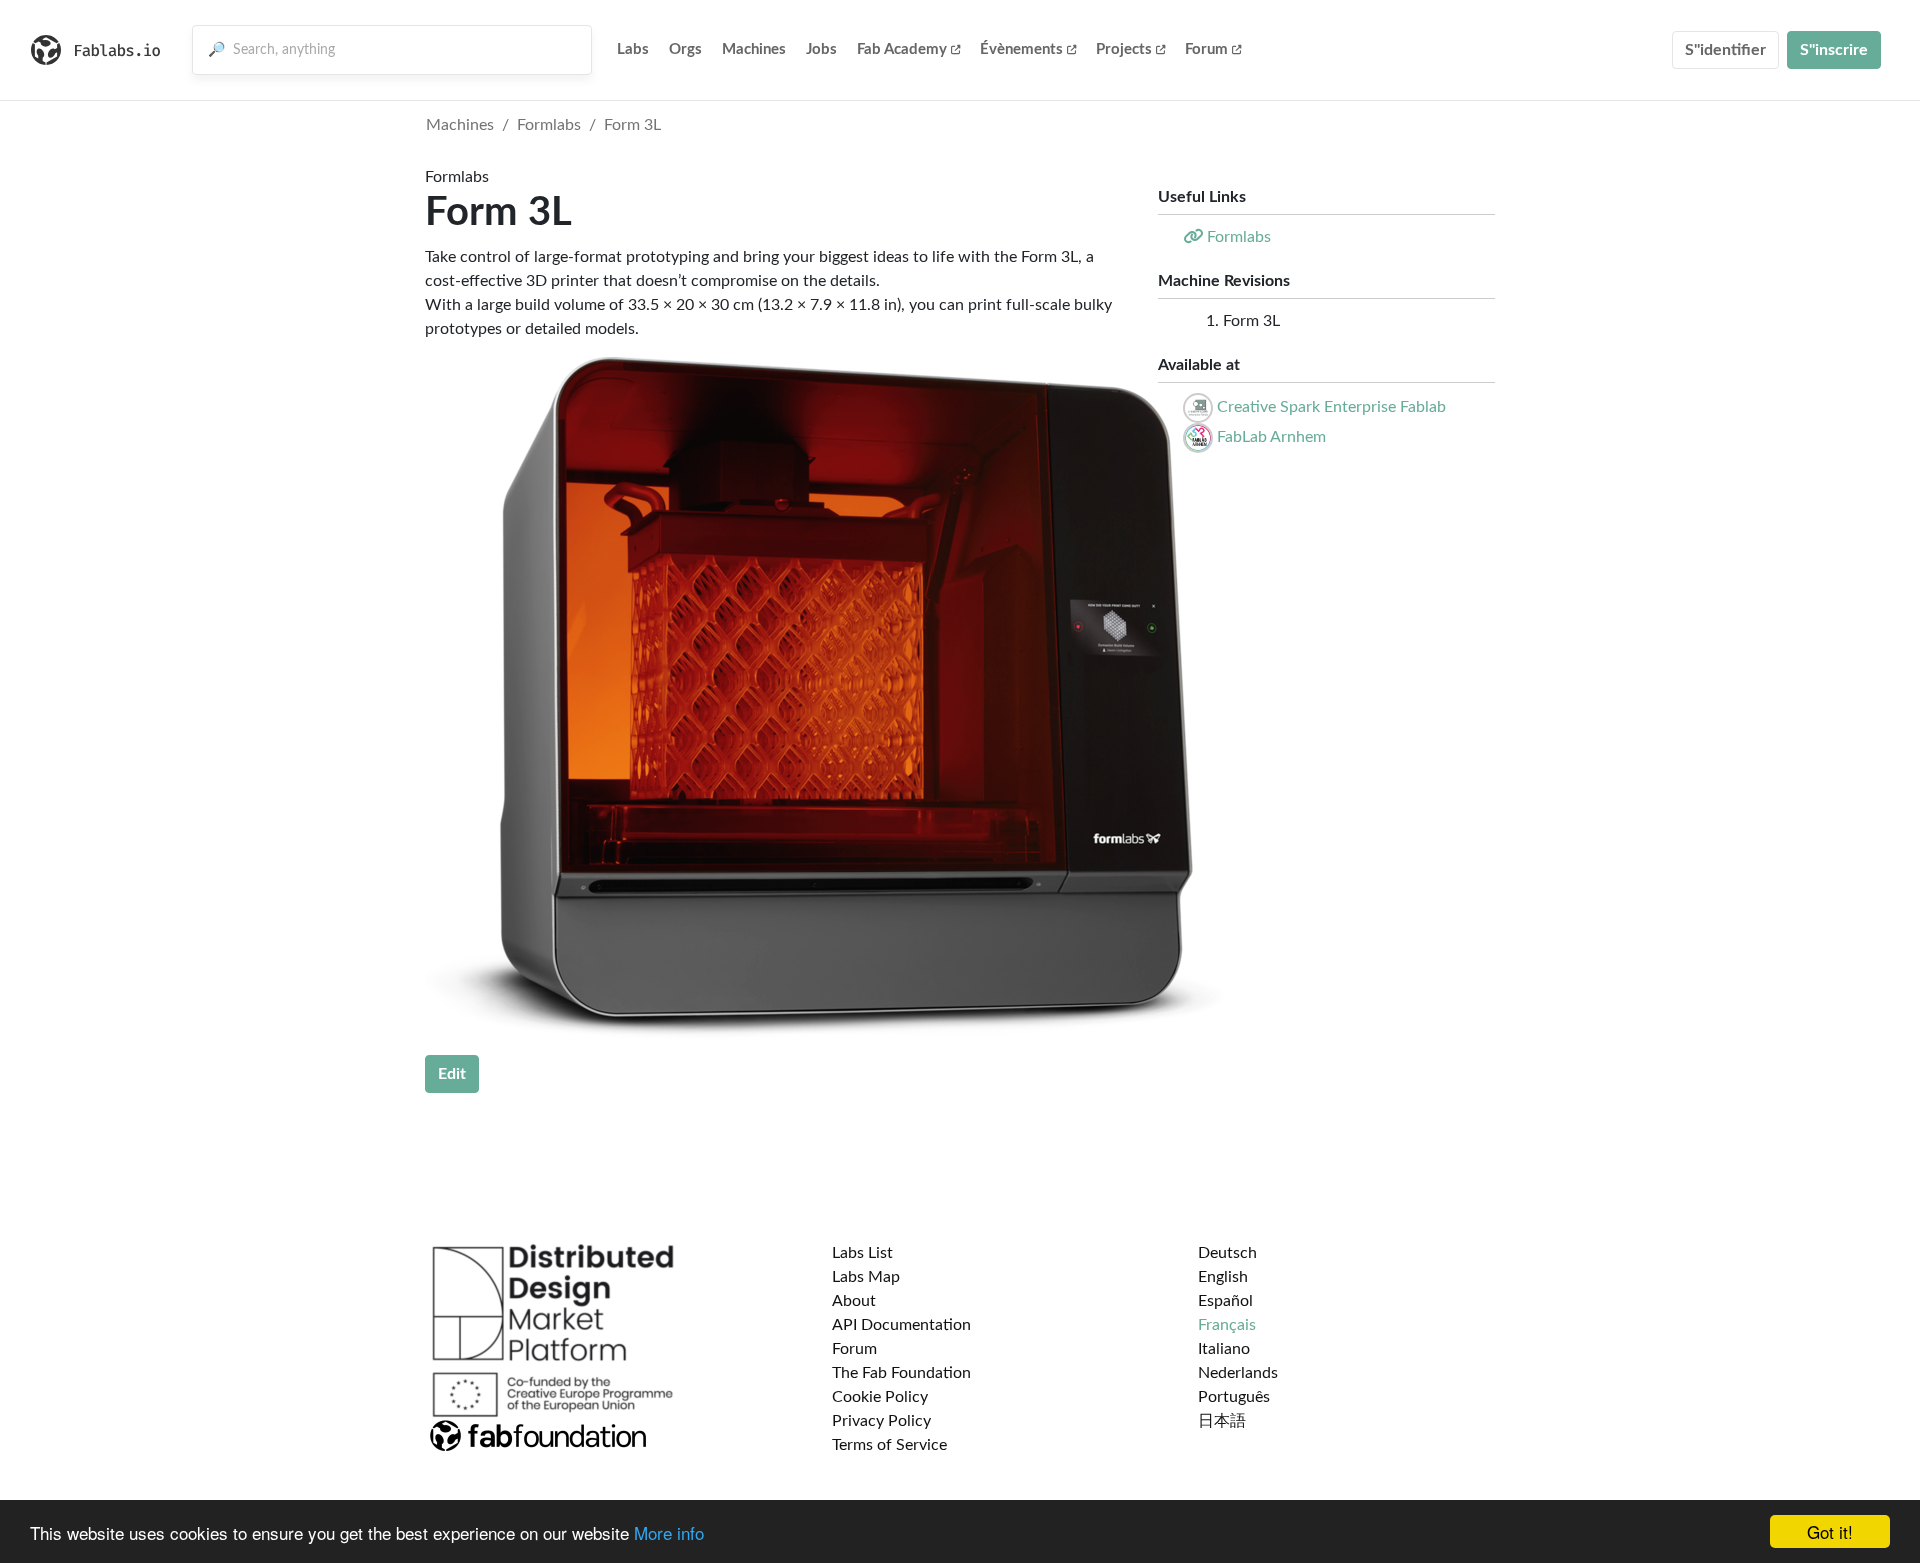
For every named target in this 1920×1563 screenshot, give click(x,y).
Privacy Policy (881, 1421)
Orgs (685, 49)
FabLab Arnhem (1271, 437)
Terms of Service (889, 1445)
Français (1227, 1325)
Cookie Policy (880, 1397)
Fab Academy (902, 49)
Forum (1206, 49)
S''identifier (1725, 50)
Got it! (1830, 1531)
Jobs (821, 49)
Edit (452, 1074)
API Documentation (901, 1325)
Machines (754, 49)
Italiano (1224, 1349)
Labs (633, 49)
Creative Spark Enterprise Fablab (1331, 407)
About (854, 1301)
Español (1225, 1301)
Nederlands (1238, 1373)
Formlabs (549, 125)
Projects (1124, 49)
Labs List (862, 1253)
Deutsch (1227, 1253)
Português (1234, 1397)
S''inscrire (1834, 50)
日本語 (1222, 1421)
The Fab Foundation (901, 1373)
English (1223, 1277)
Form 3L (632, 125)
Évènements (1021, 49)
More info (669, 1532)
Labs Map (866, 1277)
